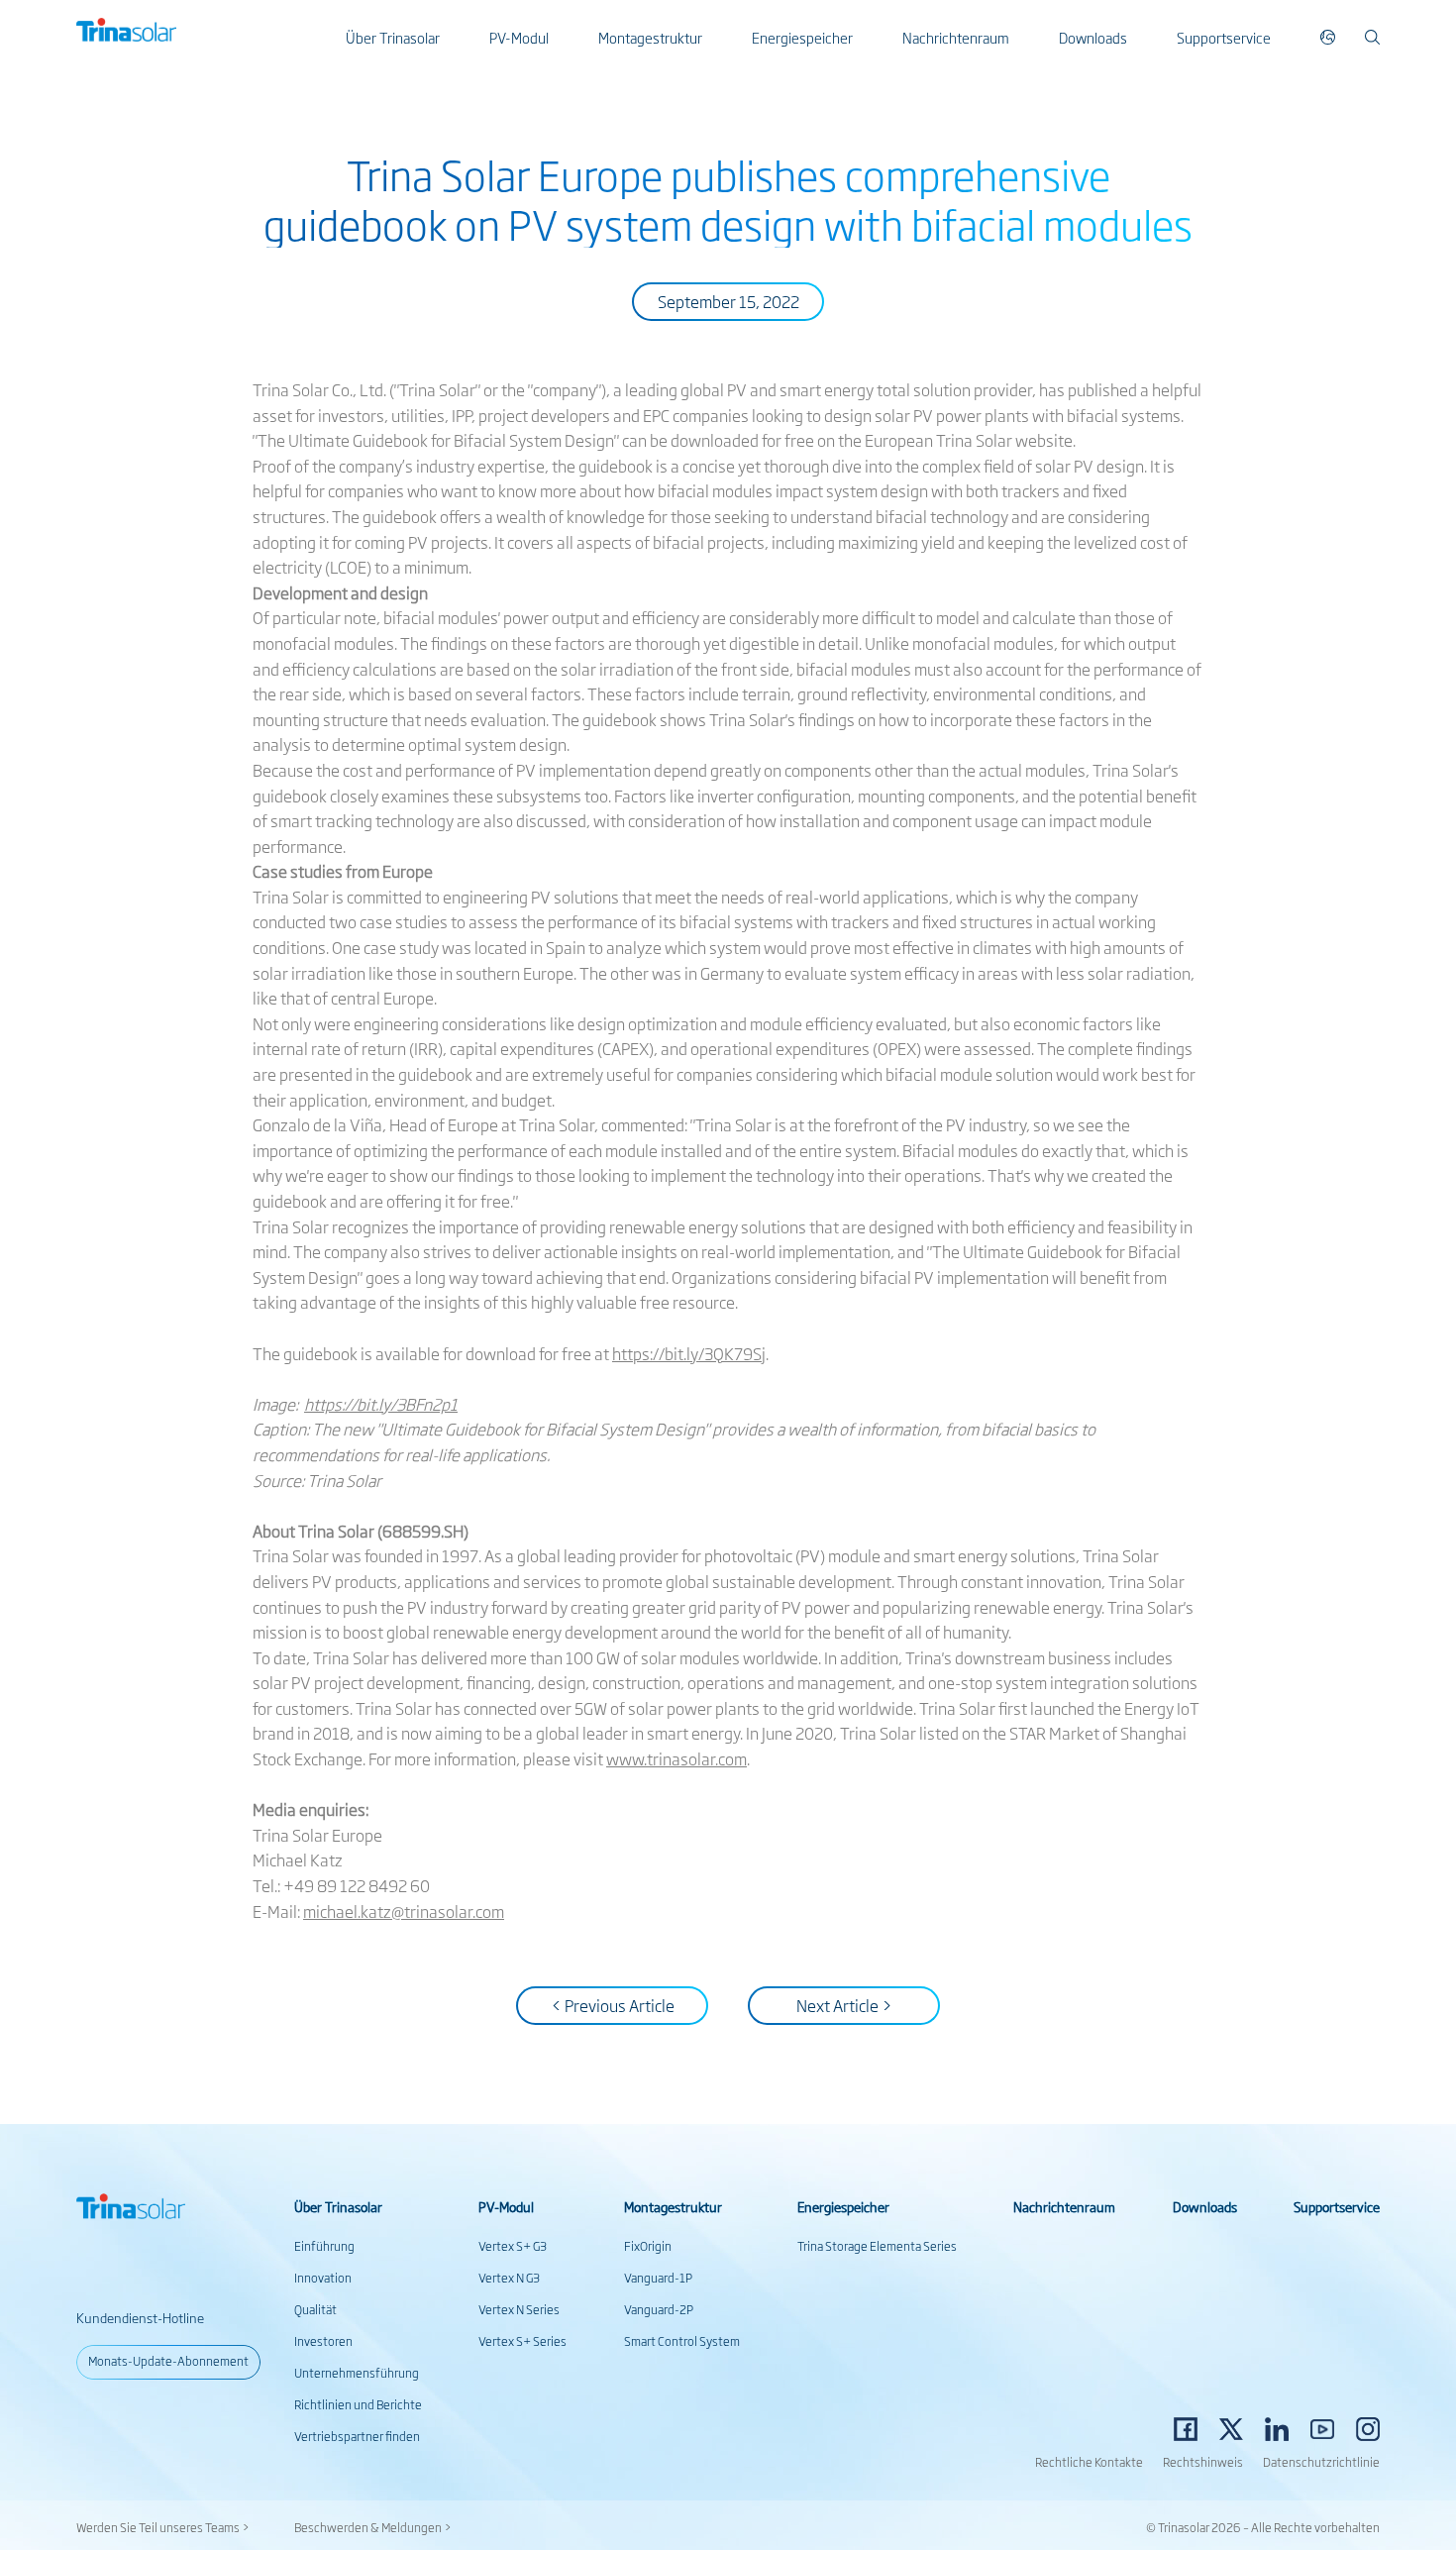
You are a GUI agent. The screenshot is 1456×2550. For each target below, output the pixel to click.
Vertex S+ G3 (513, 2246)
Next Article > (844, 2005)
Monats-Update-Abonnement (168, 2361)
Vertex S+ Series (522, 2341)
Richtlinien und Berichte (358, 2404)
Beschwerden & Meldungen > (373, 2527)
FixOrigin (648, 2246)
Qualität (315, 2309)
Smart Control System (682, 2341)
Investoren (323, 2341)
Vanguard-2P (659, 2309)
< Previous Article (613, 2005)
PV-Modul (519, 37)
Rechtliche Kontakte (1089, 2462)
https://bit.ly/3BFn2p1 (381, 1404)
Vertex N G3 (509, 2278)
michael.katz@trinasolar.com (404, 1911)
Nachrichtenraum (956, 37)
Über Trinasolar (393, 37)
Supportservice (1224, 37)
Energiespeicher (802, 37)
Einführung (324, 2246)
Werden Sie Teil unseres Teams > (163, 2527)
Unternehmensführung (357, 2373)
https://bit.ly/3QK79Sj (689, 1353)
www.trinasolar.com (676, 1758)
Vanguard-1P (658, 2278)
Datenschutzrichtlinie (1321, 2462)
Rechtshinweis (1203, 2462)
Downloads (1093, 37)
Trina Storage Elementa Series (877, 2246)
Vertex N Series (519, 2309)
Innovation (323, 2278)
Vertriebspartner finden (357, 2436)
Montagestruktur (650, 37)
